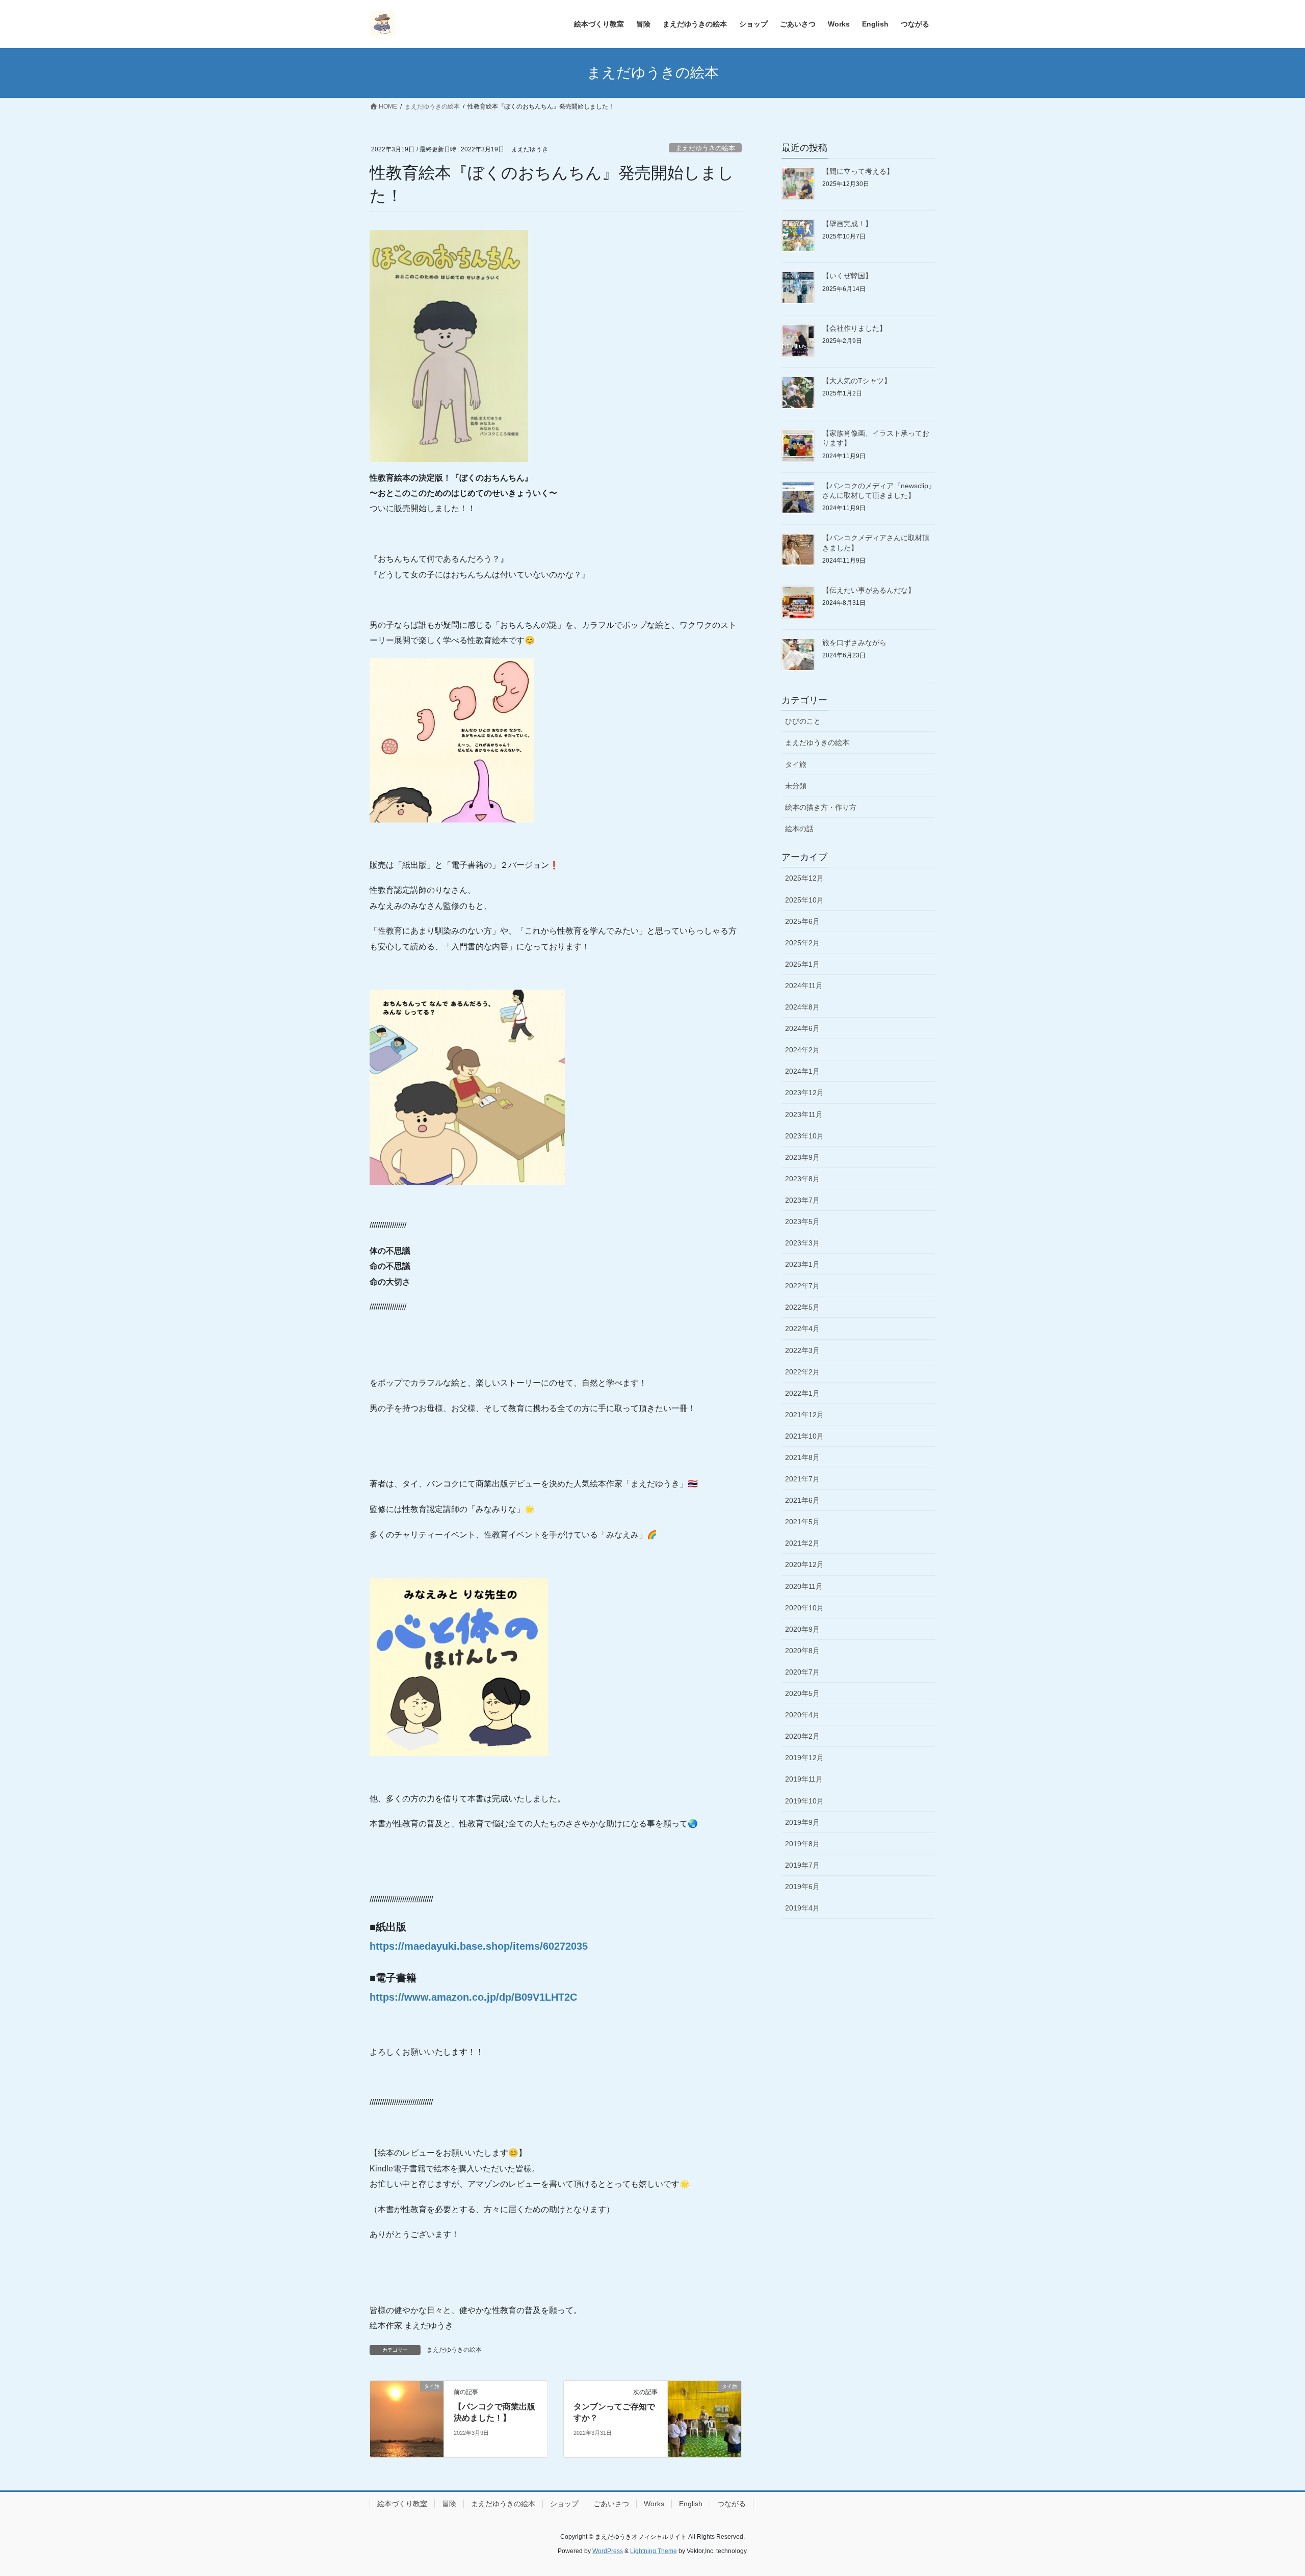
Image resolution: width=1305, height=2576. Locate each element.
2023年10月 (804, 1136)
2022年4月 (802, 1329)
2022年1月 (802, 1393)
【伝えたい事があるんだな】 (869, 590)
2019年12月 (804, 1758)
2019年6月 (802, 1887)
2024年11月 (804, 986)
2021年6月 (802, 1500)
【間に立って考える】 (858, 171)
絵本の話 (799, 829)
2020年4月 (802, 1715)
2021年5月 (802, 1522)
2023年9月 (802, 1157)
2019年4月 (802, 1908)
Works (654, 2504)
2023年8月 (802, 1179)
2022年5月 (802, 1307)
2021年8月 (802, 1457)
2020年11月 (804, 1586)
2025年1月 (802, 964)
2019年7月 (802, 1865)
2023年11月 (804, 1114)
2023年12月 (804, 1093)
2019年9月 (802, 1822)
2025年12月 (804, 878)
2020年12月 (804, 1564)
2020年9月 (802, 1629)
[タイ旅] (407, 2418)
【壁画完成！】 (847, 224)
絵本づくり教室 (402, 2504)
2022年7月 (802, 1286)
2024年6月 (802, 1028)
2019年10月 (804, 1801)
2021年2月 (802, 1543)
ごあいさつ (611, 2504)
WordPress (608, 2551)
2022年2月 (802, 1372)
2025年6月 (802, 921)
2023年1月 (802, 1264)
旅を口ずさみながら (854, 643)
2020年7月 (802, 1672)
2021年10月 (804, 1436)
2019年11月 (804, 1779)
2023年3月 (802, 1243)
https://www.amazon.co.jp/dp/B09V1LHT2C (473, 1997)
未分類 (796, 786)
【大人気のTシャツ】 (857, 381)
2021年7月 (802, 1479)
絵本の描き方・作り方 (821, 807)
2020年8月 (802, 1651)
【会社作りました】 (854, 328)
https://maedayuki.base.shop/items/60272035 (479, 1946)
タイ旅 (796, 764)
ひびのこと (803, 721)
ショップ (564, 2504)
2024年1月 (802, 1071)
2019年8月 (802, 1844)
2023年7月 (802, 1200)
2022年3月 (802, 1350)
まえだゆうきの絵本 (705, 148)
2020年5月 (802, 1693)
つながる (732, 2504)
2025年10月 (804, 900)
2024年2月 (802, 1050)
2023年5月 (802, 1221)
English (691, 2504)
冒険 (449, 2504)
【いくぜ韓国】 (847, 276)
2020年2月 (802, 1736)
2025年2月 (802, 943)
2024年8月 (802, 1007)
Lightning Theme (654, 2551)
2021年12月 (804, 1415)
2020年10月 (804, 1608)
